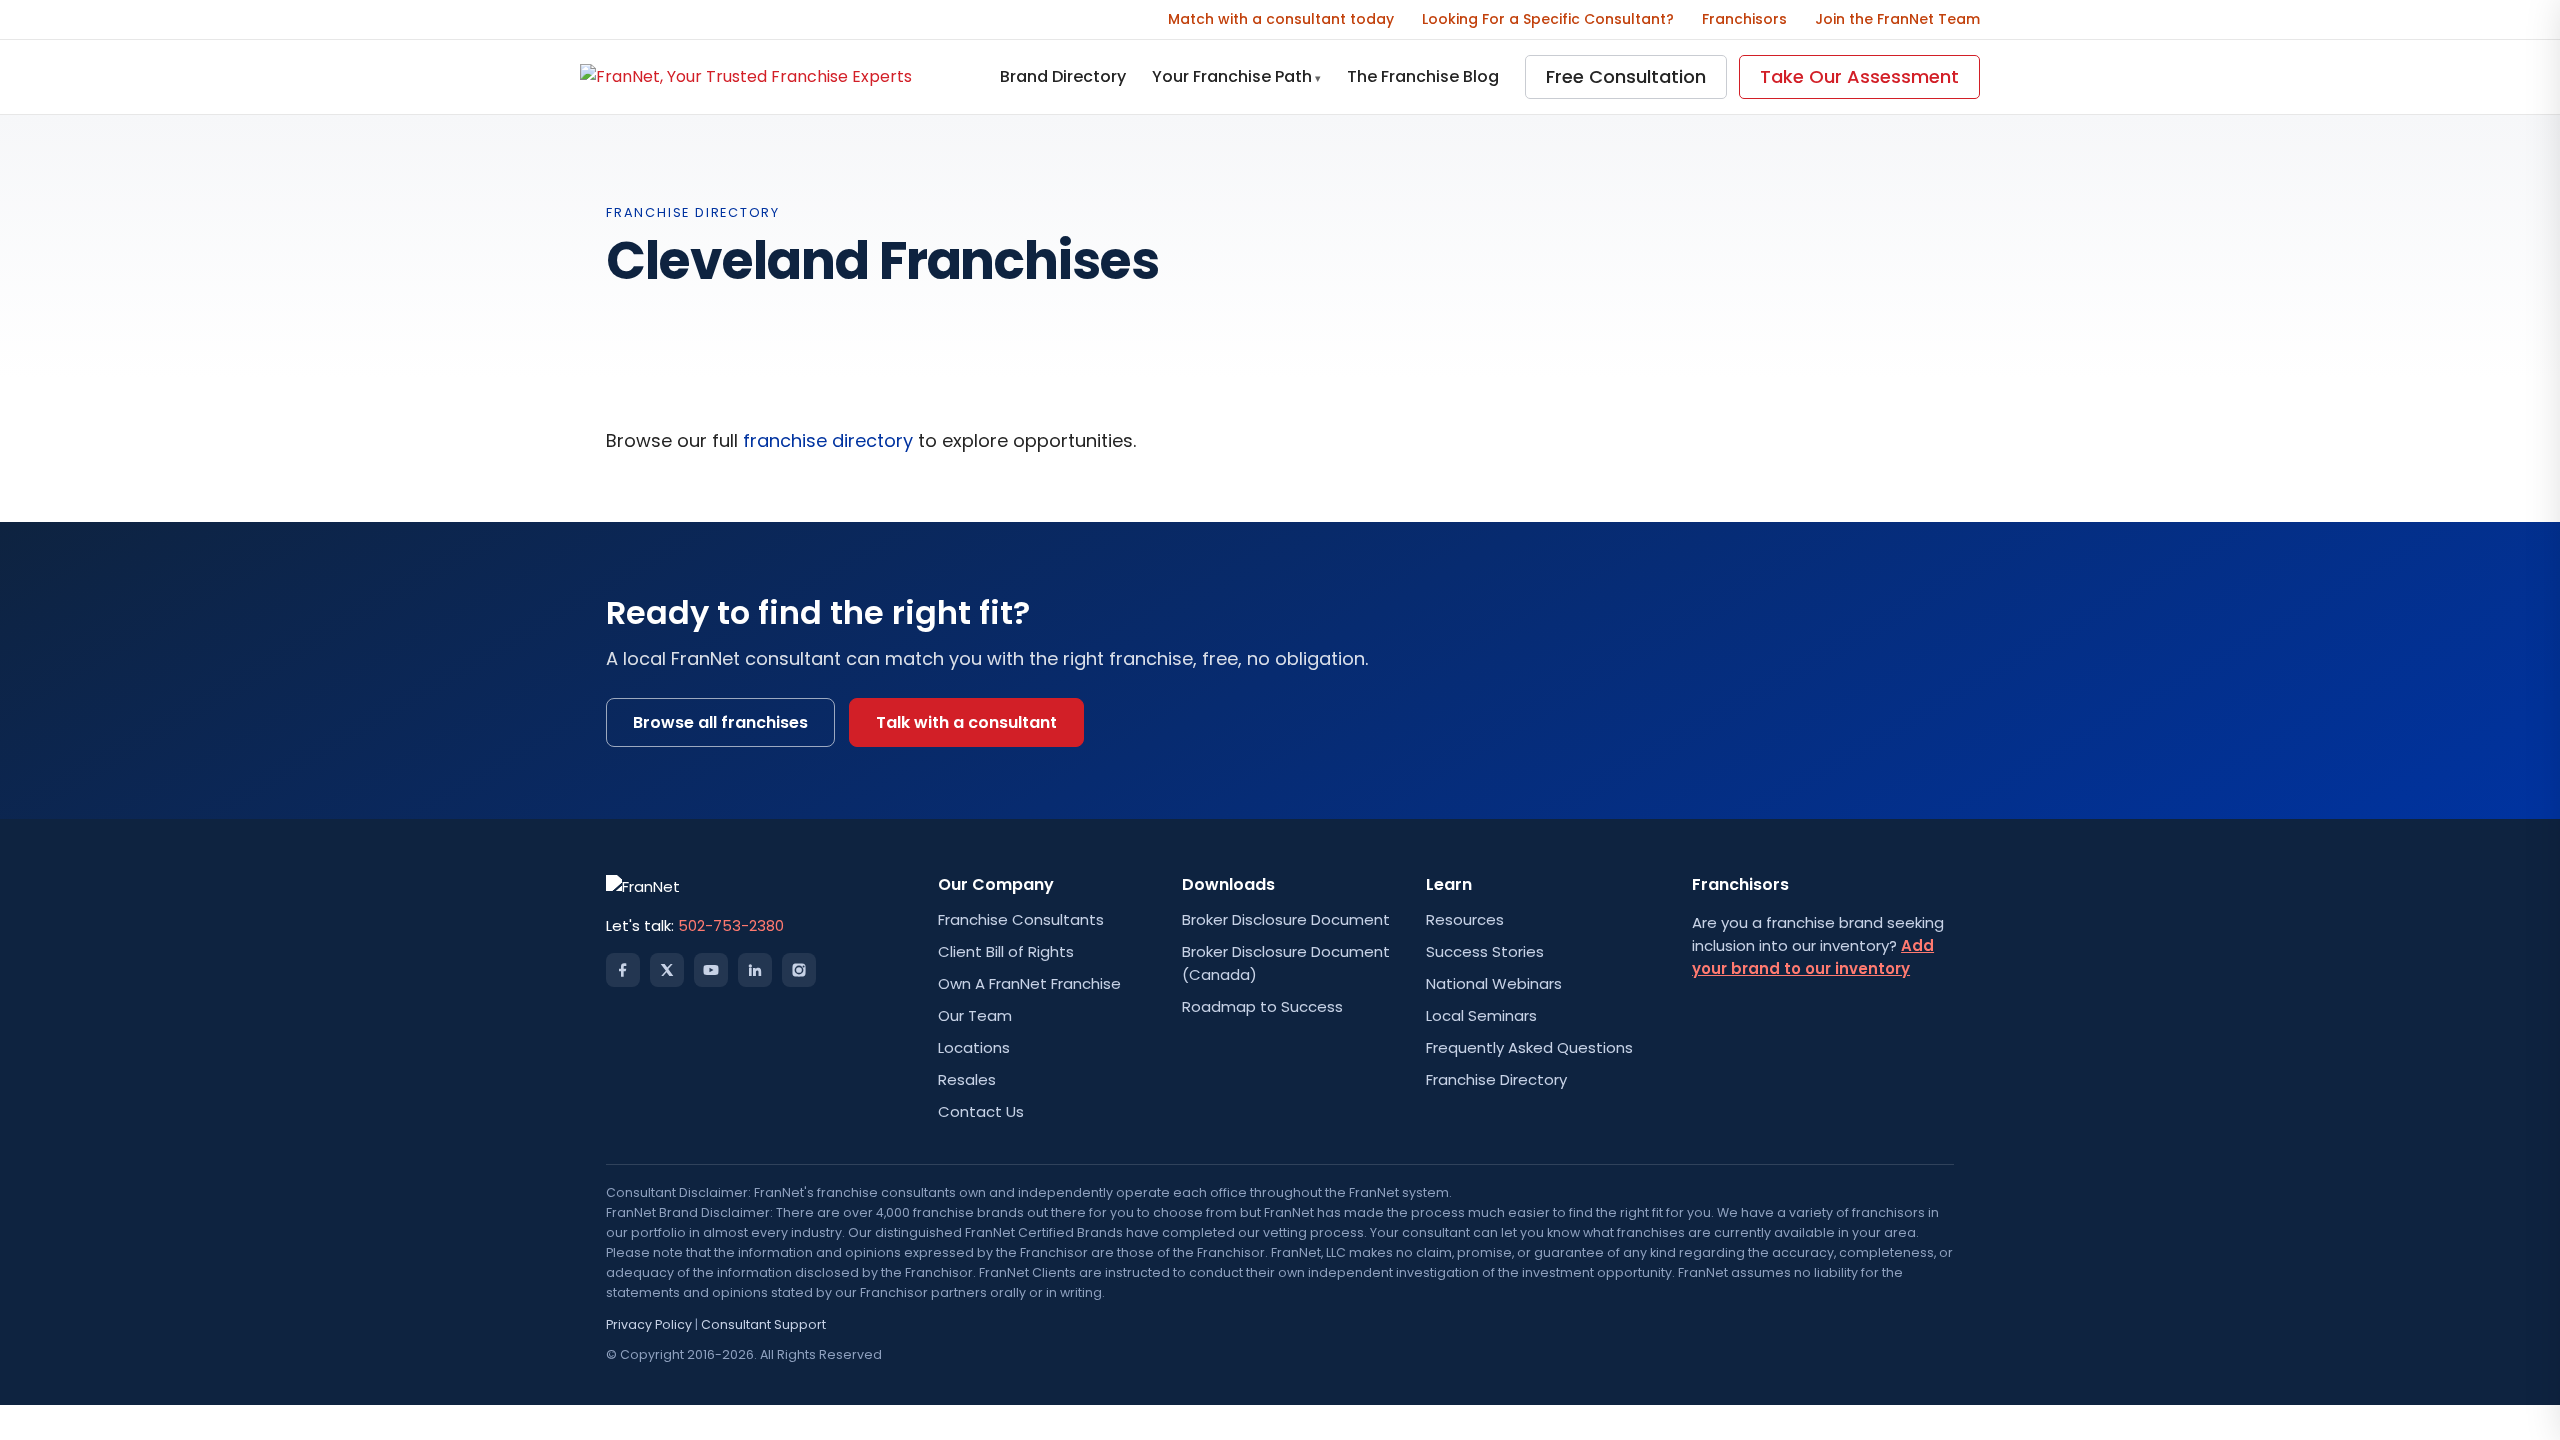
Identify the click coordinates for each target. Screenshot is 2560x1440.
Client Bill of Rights (1006, 951)
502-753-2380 (731, 925)
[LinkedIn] (755, 970)
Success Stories (1485, 951)
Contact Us (981, 1111)
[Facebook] (623, 970)
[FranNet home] (746, 76)
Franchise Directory (1496, 1079)
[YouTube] (711, 970)
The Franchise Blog (1423, 76)
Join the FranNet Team (1897, 19)
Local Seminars (1481, 1015)
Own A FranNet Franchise (1029, 983)
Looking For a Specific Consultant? (1548, 19)
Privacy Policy (649, 1324)
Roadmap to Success (1262, 1006)
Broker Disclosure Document (1286, 919)
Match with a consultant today (1281, 19)
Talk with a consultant (966, 722)
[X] (667, 970)
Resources (1465, 919)
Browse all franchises (720, 722)
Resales (967, 1079)
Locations (974, 1047)
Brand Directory (1063, 76)
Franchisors (1744, 19)
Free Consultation (1626, 76)
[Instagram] (799, 970)
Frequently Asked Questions (1529, 1047)
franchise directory (828, 440)
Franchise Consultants (1021, 919)
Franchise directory (693, 212)
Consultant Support (763, 1324)
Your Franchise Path (1236, 76)
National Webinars (1494, 983)
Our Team (975, 1015)
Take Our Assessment (1859, 76)
